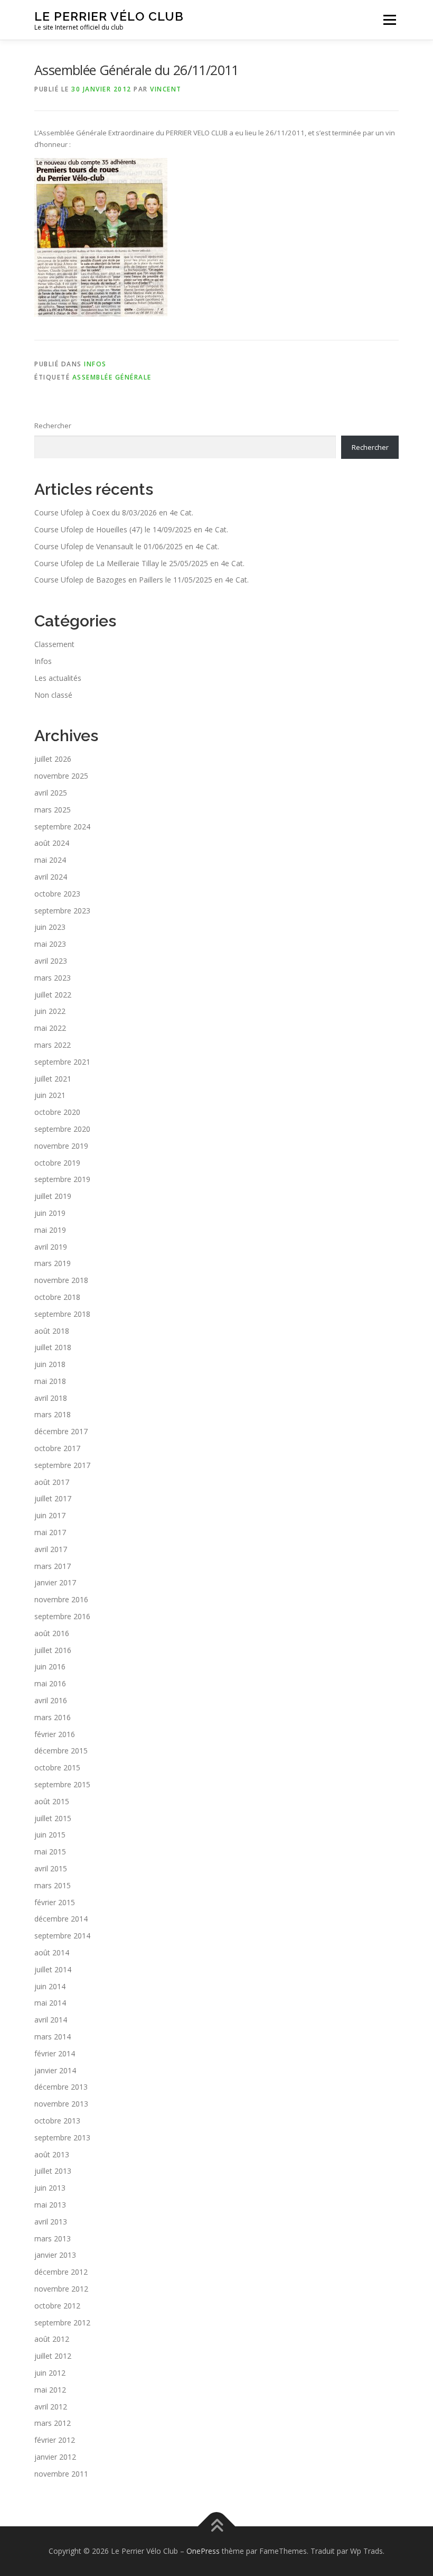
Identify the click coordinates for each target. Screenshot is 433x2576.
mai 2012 (50, 2390)
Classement (54, 644)
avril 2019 (51, 1247)
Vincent (166, 89)
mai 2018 (50, 1381)
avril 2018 (51, 1398)
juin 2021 (50, 1095)
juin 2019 (50, 1213)
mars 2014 (53, 2037)
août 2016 (52, 1633)
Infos (95, 364)
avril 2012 (51, 2407)
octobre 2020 (57, 1112)
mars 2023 (53, 978)
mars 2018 (53, 1414)
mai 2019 (50, 1230)
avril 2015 (51, 1868)
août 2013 (52, 2154)
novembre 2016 (61, 1599)
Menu (389, 20)
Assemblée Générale (112, 377)
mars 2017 (53, 1566)
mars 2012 (53, 2423)
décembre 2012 (61, 2272)
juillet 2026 (53, 759)
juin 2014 (50, 1986)
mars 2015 (53, 1885)
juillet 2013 (53, 2171)
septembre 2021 (62, 1062)
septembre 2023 (62, 911)
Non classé (53, 695)
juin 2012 (50, 2373)
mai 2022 (50, 1028)
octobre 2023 (57, 894)
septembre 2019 (62, 1179)
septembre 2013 (62, 2138)
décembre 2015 (61, 1751)
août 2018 (52, 1331)
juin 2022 (50, 1011)
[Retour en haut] (217, 2527)
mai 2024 (50, 860)
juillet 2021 (53, 1079)
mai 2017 (50, 1532)
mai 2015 (50, 1852)
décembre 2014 (61, 1919)
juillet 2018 (53, 1347)
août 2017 (52, 1482)
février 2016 (55, 1734)
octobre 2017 (57, 1448)
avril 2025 (51, 793)
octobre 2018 (57, 1297)
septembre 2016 (62, 1616)
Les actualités (58, 678)
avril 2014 (51, 2020)
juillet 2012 (53, 2356)
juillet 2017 (53, 1498)
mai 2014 (50, 2003)
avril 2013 (51, 2222)
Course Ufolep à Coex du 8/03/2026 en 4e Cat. (114, 513)
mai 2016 (50, 1683)
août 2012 (52, 2339)
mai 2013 (50, 2205)
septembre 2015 (62, 1784)
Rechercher (53, 426)
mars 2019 (53, 1263)
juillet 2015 (53, 1818)
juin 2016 (50, 1666)
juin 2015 (50, 1835)
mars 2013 (53, 2238)
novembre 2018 (61, 1280)
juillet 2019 (53, 1196)
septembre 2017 (62, 1465)
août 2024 (52, 843)
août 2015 (52, 1801)
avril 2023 (51, 961)
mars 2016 (53, 1717)
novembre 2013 (61, 2104)
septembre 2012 (62, 2323)
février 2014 (55, 2053)
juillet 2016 (53, 1650)
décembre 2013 (61, 2087)
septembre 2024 (62, 827)
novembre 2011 (61, 2474)
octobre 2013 (57, 2121)
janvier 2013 (55, 2255)
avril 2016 (51, 1700)
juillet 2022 (53, 995)
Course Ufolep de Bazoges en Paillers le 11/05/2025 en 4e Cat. (142, 580)
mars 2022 (53, 1045)
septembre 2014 (62, 1936)
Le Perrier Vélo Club (109, 16)
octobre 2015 (57, 1767)
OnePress (203, 2551)
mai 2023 (50, 944)
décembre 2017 (61, 1431)
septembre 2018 (62, 1314)
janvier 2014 (55, 2070)
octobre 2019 (57, 1163)
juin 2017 (50, 1515)
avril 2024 (51, 877)
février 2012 (55, 2440)
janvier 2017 (55, 1582)
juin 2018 (50, 1364)
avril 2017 (51, 1549)
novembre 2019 (61, 1146)
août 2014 (52, 1952)
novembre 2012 (61, 2289)
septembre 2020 (62, 1129)
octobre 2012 (57, 2306)
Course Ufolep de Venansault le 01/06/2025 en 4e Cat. (127, 546)
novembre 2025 (61, 776)
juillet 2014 (53, 1969)
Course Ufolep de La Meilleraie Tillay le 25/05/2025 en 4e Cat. (139, 563)
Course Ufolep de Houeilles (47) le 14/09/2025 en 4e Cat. (131, 529)
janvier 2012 (55, 2457)
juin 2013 (50, 2188)
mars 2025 (53, 810)
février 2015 (55, 1902)
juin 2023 (50, 927)
